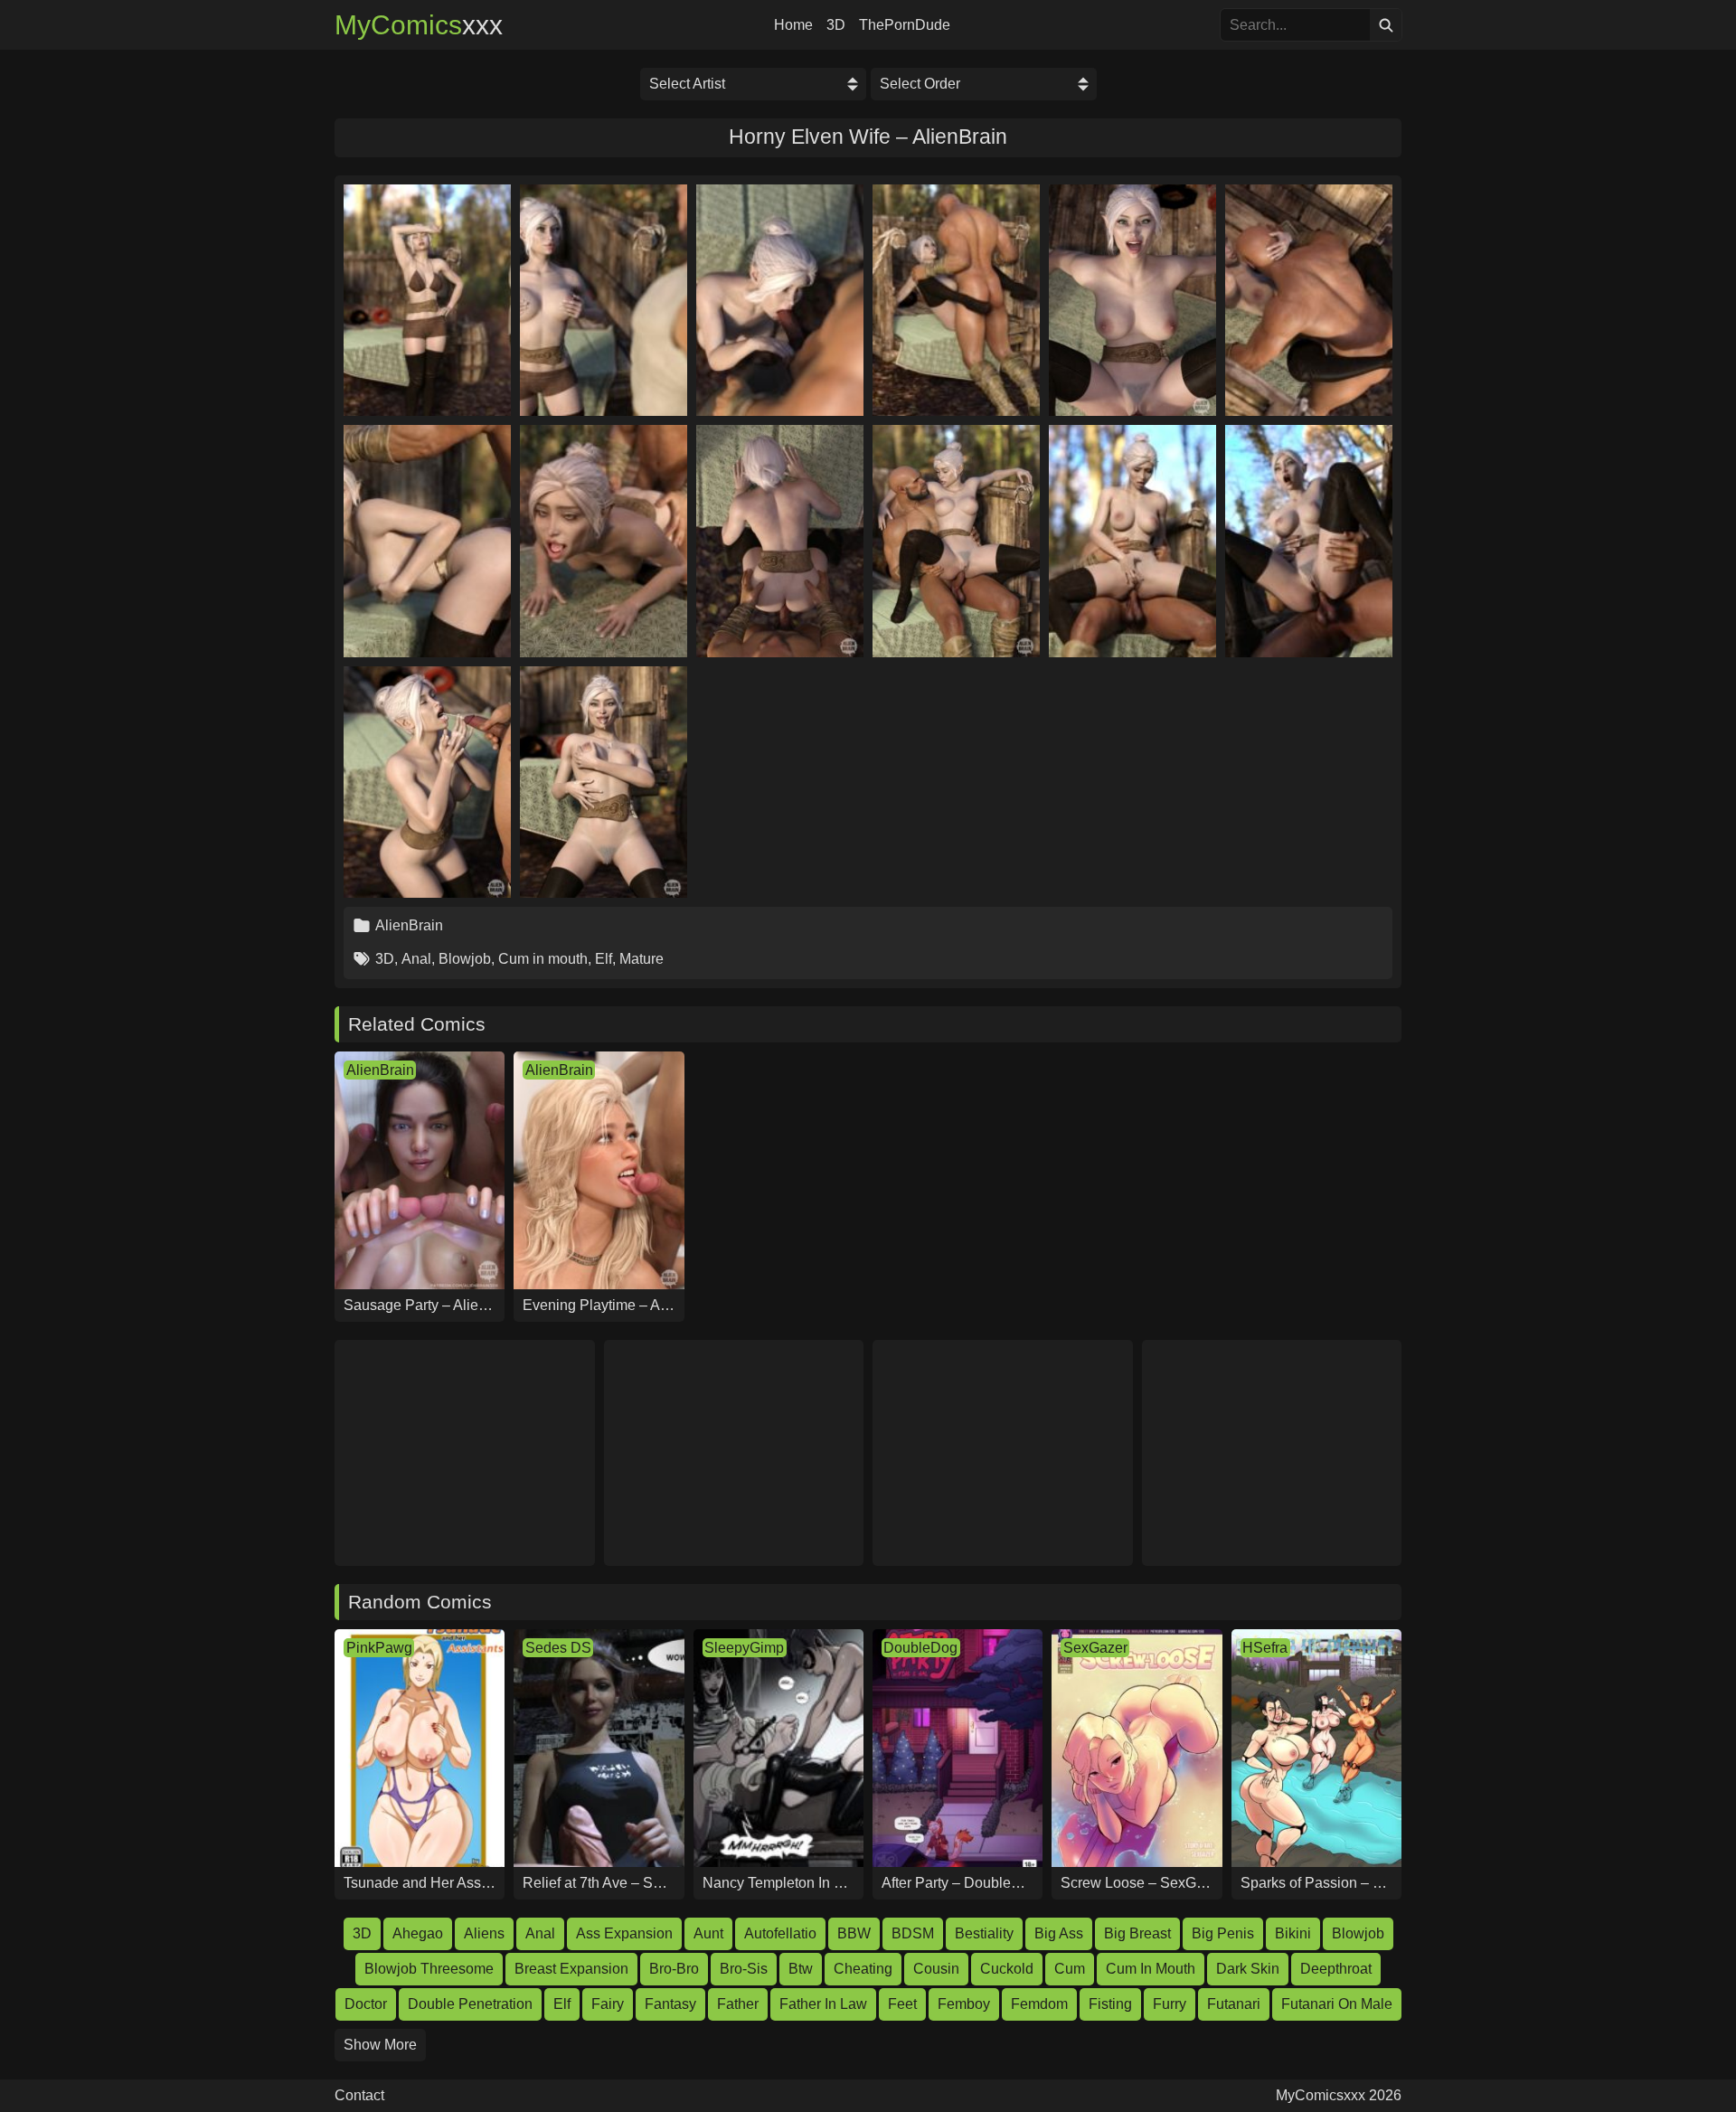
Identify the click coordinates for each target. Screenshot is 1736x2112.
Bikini (1293, 1933)
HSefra (1265, 1648)
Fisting (1110, 2004)
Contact (359, 2096)
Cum (1070, 1969)
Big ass (1059, 1933)
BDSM (913, 1933)
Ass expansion (624, 1933)
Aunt (708, 1933)
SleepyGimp (744, 1648)
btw (801, 1969)
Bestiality (984, 1933)
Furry (1170, 2004)
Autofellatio (780, 1933)
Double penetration (470, 2004)
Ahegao (418, 1933)
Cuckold (1007, 1969)
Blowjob (465, 959)
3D (836, 25)
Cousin (936, 1969)
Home (793, 25)
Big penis (1223, 1933)
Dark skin (1248, 1969)
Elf (604, 959)
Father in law (823, 2004)
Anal (416, 959)
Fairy (608, 2004)
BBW (854, 1933)
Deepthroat (1336, 1969)
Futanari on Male (1337, 2004)
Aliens (484, 1933)
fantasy (670, 2004)
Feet (902, 2004)
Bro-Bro (674, 1969)
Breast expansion (571, 1969)
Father (738, 2004)
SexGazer (1095, 1648)
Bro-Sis (744, 1969)
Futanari (1234, 2004)
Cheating (863, 1969)
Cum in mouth (543, 959)
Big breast (1137, 1933)
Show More (380, 2045)
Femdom (1039, 2004)
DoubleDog (920, 1648)
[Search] (1386, 25)
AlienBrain (409, 925)
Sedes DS (558, 1648)
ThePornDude (905, 25)
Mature (642, 959)
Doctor (366, 2004)
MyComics (419, 25)
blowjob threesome (429, 1969)
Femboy (964, 2004)
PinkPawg (379, 1648)
